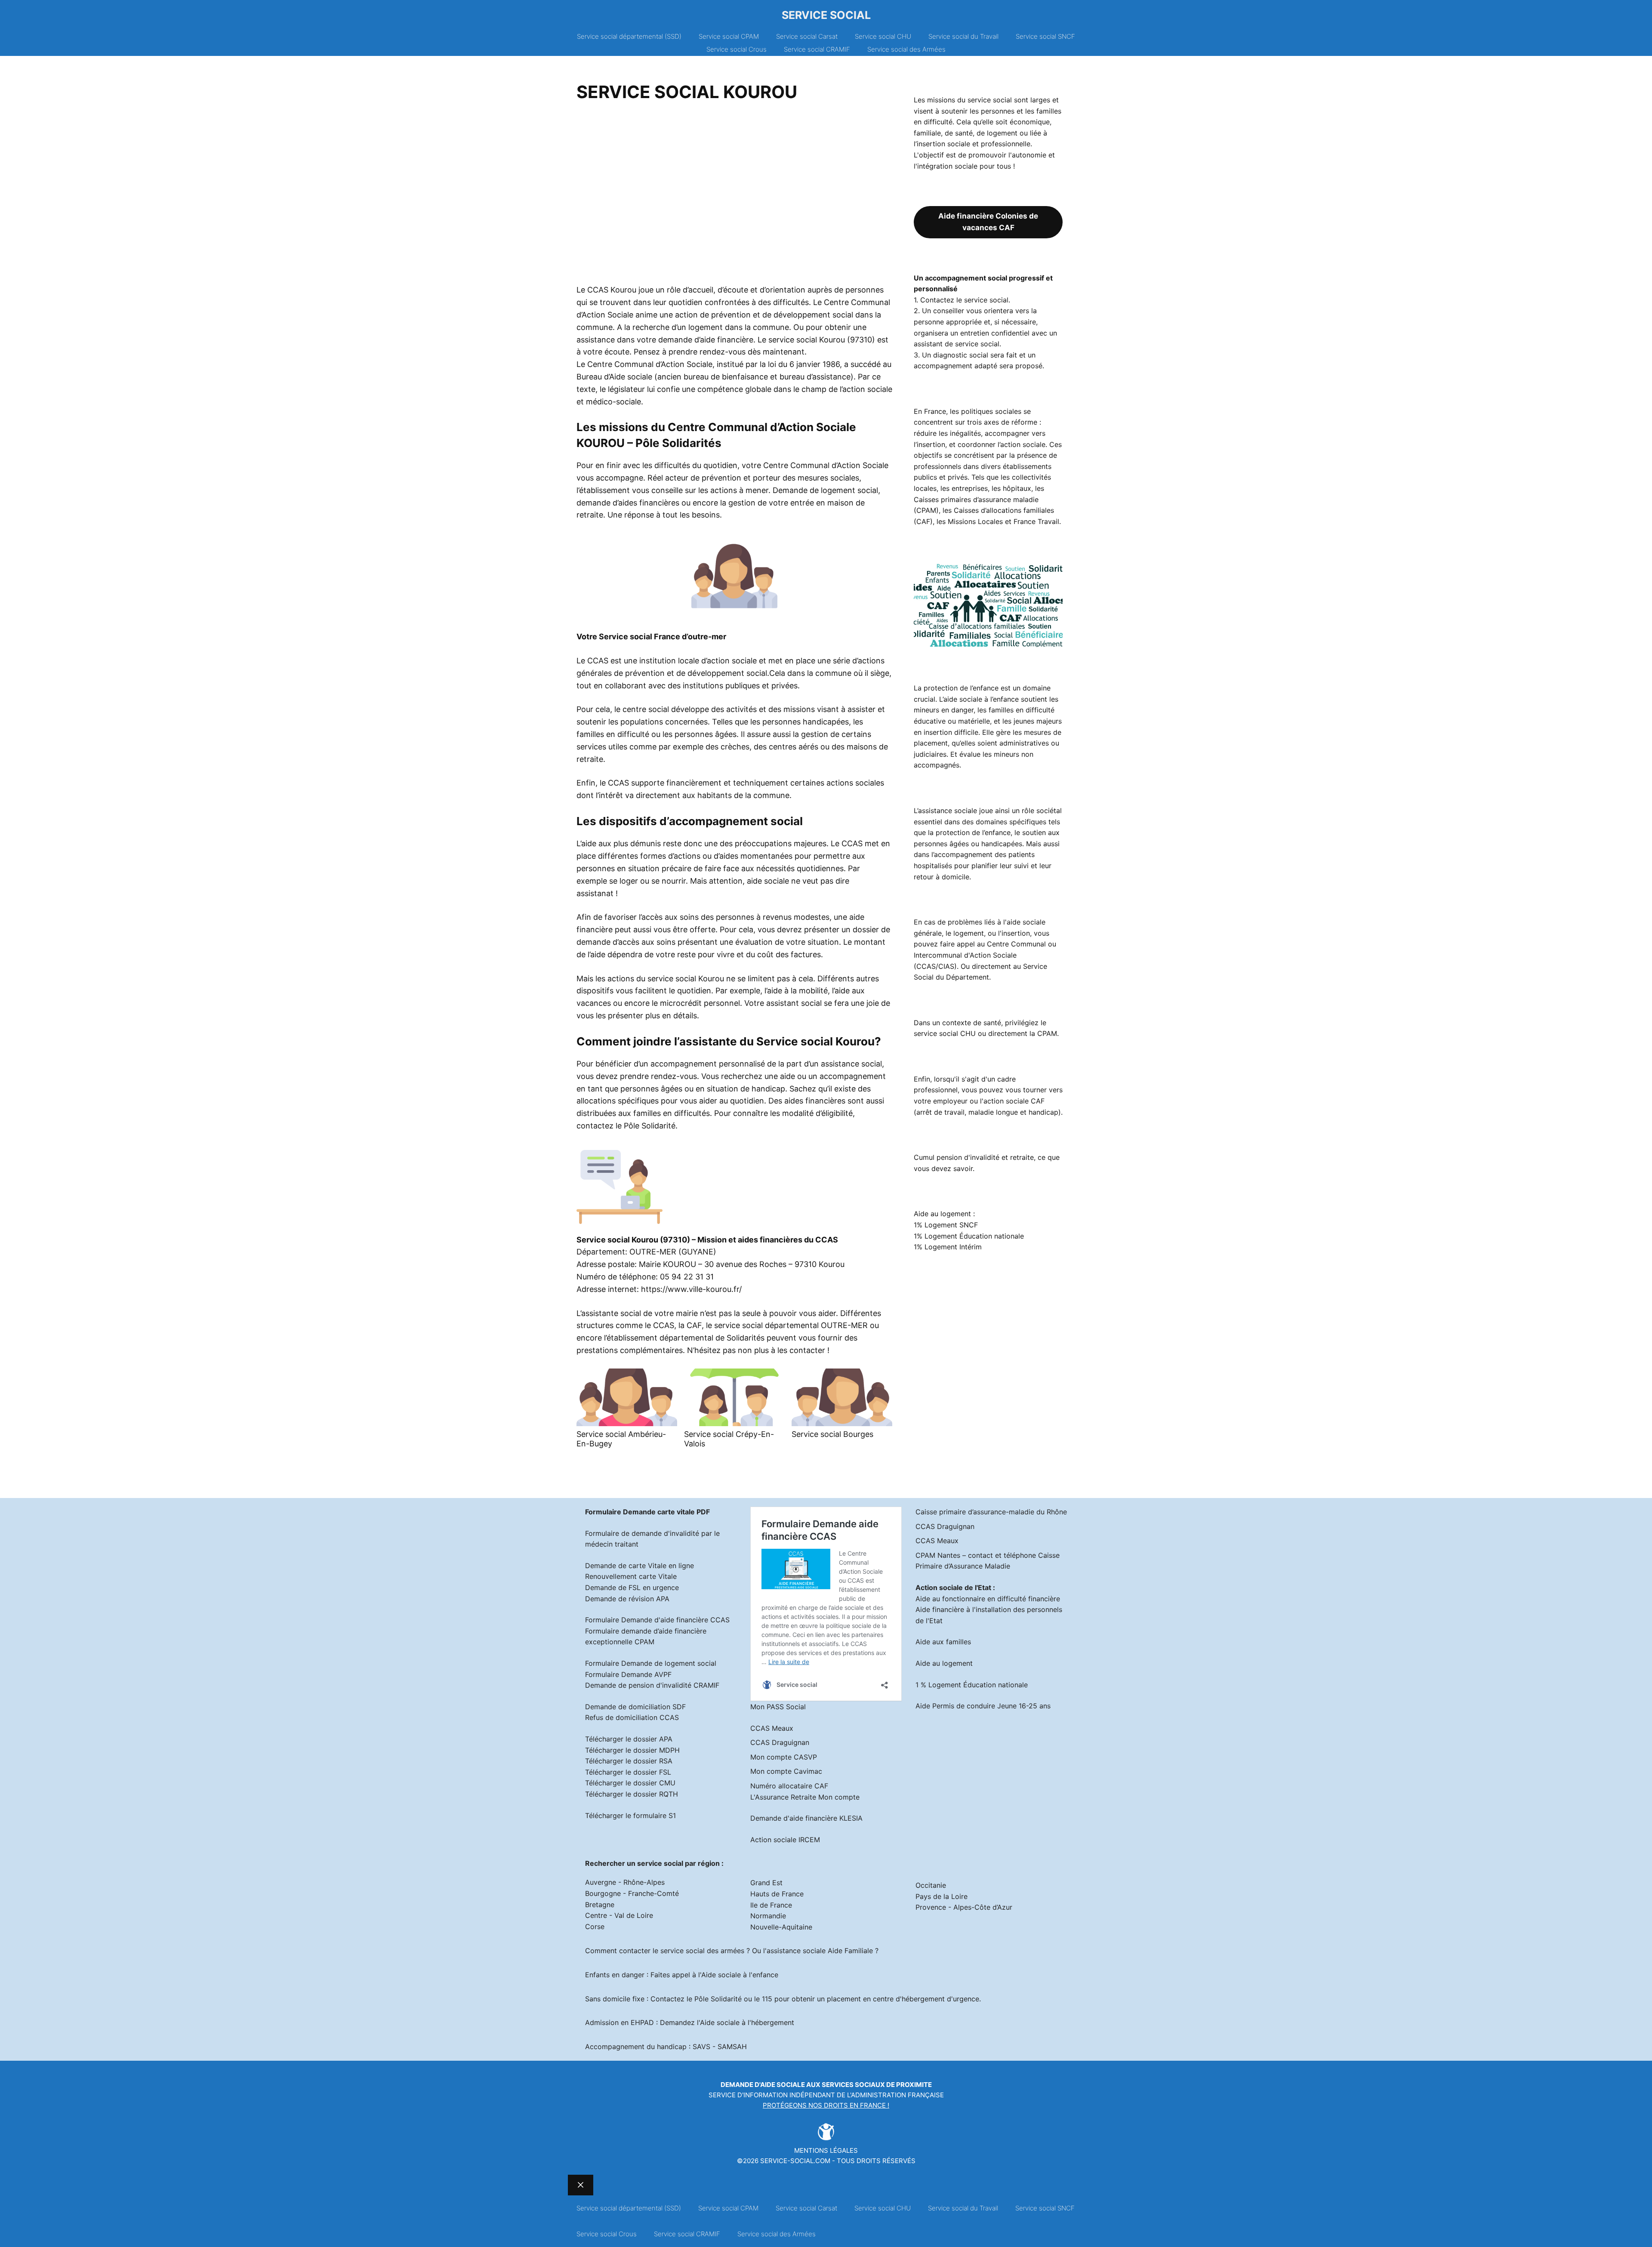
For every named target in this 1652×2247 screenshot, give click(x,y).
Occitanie (931, 1885)
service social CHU (945, 1033)
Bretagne (600, 1905)
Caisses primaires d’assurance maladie (976, 499)
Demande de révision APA (627, 1599)
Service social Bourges (832, 1434)
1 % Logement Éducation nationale (972, 1685)
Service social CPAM (729, 36)
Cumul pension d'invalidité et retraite (974, 1157)
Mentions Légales (826, 2150)
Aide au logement (944, 1663)
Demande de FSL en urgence (632, 1587)
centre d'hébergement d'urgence (926, 1999)
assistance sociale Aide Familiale (820, 1951)
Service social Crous (737, 49)
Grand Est (766, 1883)
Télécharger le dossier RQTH (632, 1794)
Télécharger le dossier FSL (628, 1772)
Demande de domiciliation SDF (635, 1707)
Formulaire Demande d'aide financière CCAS (657, 1620)
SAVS (701, 2047)
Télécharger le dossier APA (629, 1739)
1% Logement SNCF (946, 1225)
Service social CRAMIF (817, 49)
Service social (826, 15)
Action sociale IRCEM (785, 1840)
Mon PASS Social (778, 1707)
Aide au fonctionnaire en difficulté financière (988, 1599)
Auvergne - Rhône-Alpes (625, 1882)
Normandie (768, 1916)
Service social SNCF (1045, 36)
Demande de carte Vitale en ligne (640, 1566)
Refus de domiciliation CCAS (632, 1717)
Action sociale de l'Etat (953, 1587)
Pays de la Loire (942, 1896)
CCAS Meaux (772, 1728)
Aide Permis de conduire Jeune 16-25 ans (983, 1706)
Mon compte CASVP (784, 1757)
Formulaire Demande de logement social (651, 1663)
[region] (734, 196)
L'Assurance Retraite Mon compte (805, 1797)
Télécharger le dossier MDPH (632, 1750)
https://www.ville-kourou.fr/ (691, 1289)
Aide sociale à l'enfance (740, 1975)
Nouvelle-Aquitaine (781, 1927)
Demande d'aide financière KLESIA (806, 1818)
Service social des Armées (906, 49)
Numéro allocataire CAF (789, 1786)
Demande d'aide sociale (763, 2085)
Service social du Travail (963, 36)
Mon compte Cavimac (786, 1771)
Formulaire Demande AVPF (628, 1674)
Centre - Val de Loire (619, 1915)
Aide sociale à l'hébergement (747, 2022)
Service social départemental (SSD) (629, 36)
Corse (595, 1926)
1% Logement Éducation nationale (969, 1236)
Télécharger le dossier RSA (629, 1761)
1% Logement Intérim (948, 1247)
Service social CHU (883, 36)
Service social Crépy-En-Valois (729, 1439)
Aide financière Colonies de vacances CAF (988, 222)
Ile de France (771, 1905)
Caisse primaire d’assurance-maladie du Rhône (991, 1512)
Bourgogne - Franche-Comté (632, 1893)
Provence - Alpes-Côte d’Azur (964, 1907)
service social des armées (702, 1951)
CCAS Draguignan (780, 1742)
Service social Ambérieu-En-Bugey (621, 1439)
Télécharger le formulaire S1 (630, 1815)
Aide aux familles (943, 1642)
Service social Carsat (807, 36)
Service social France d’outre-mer (663, 636)
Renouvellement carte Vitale (631, 1576)
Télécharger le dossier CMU (630, 1783)
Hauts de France (777, 1894)
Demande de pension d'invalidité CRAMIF (652, 1685)
